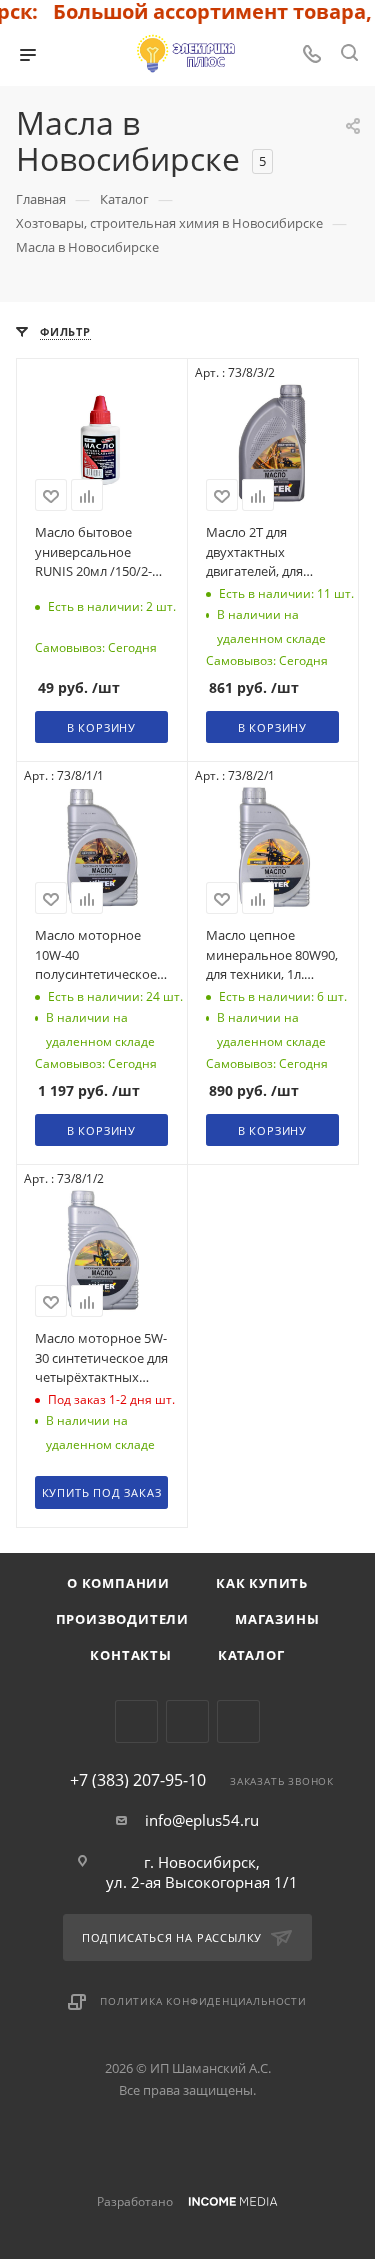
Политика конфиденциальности (203, 2001)
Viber (187, 1721)
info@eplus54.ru (202, 1820)
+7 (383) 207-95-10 (138, 1780)
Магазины (277, 1619)
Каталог (251, 1655)
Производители (122, 1619)
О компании (118, 1583)
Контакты (130, 1655)
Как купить (262, 1583)
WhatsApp (238, 1721)
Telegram (136, 1721)
